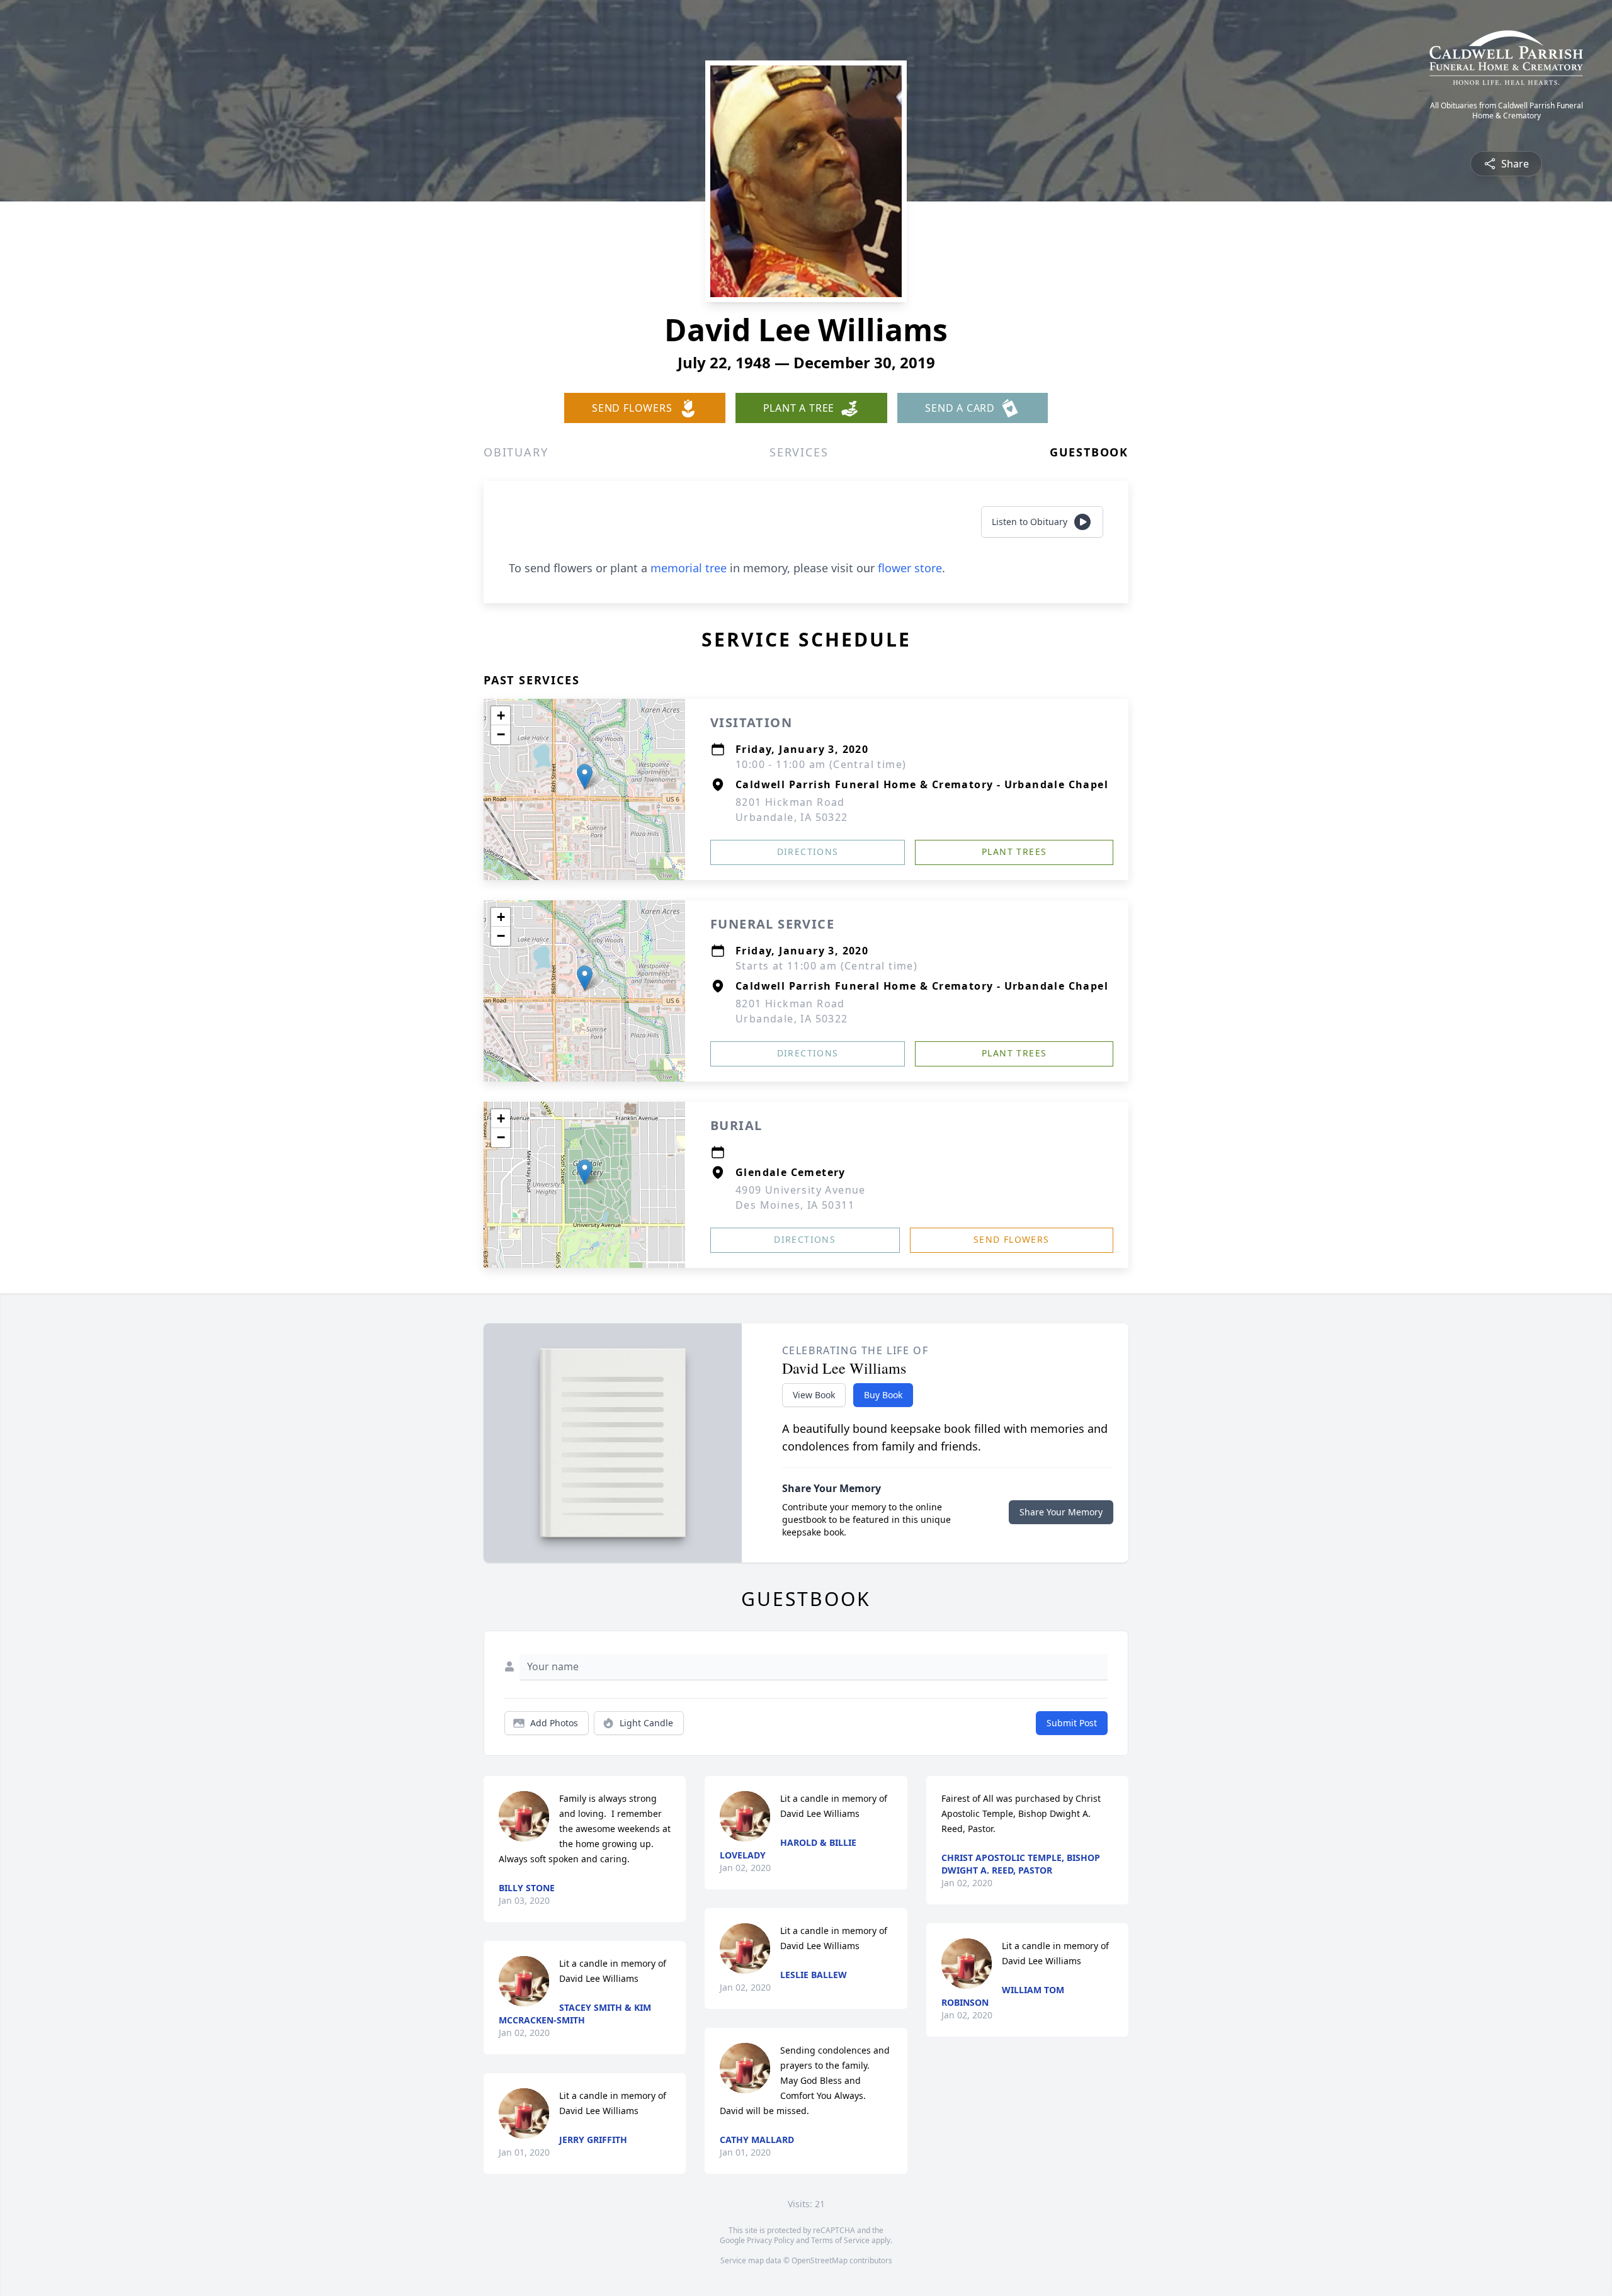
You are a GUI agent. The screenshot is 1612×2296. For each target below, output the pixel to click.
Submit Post (1072, 1723)
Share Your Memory (1061, 1512)
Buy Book (883, 1395)
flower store (910, 568)
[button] (585, 777)
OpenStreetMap (820, 2260)
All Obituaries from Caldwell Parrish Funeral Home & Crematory (1507, 111)
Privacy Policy (770, 2240)
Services (799, 452)
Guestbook (1089, 452)
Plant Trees (1014, 851)
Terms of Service (840, 2240)
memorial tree (689, 568)
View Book (814, 1395)
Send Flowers (1012, 1239)
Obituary (516, 452)
